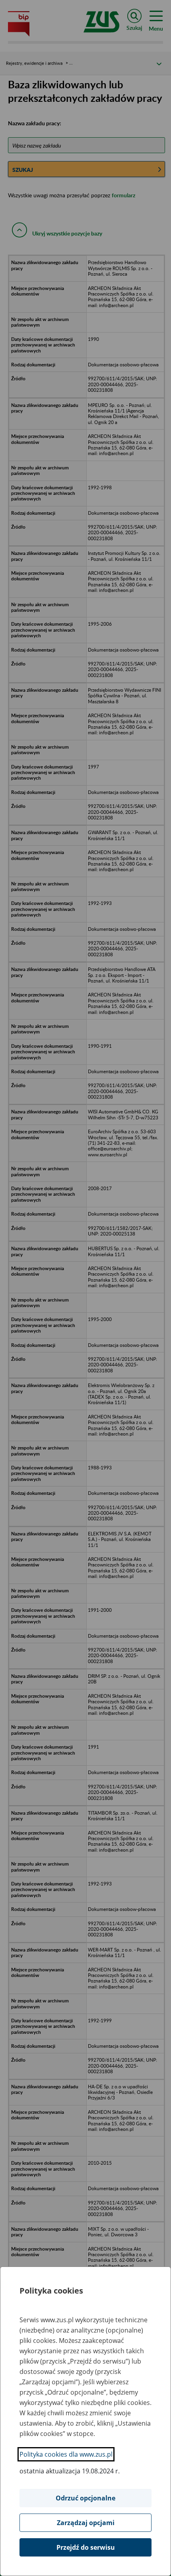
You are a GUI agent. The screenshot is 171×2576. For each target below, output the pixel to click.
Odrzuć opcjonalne (85, 2498)
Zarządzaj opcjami (86, 2523)
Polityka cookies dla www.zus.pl (66, 2454)
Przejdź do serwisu (86, 2547)
